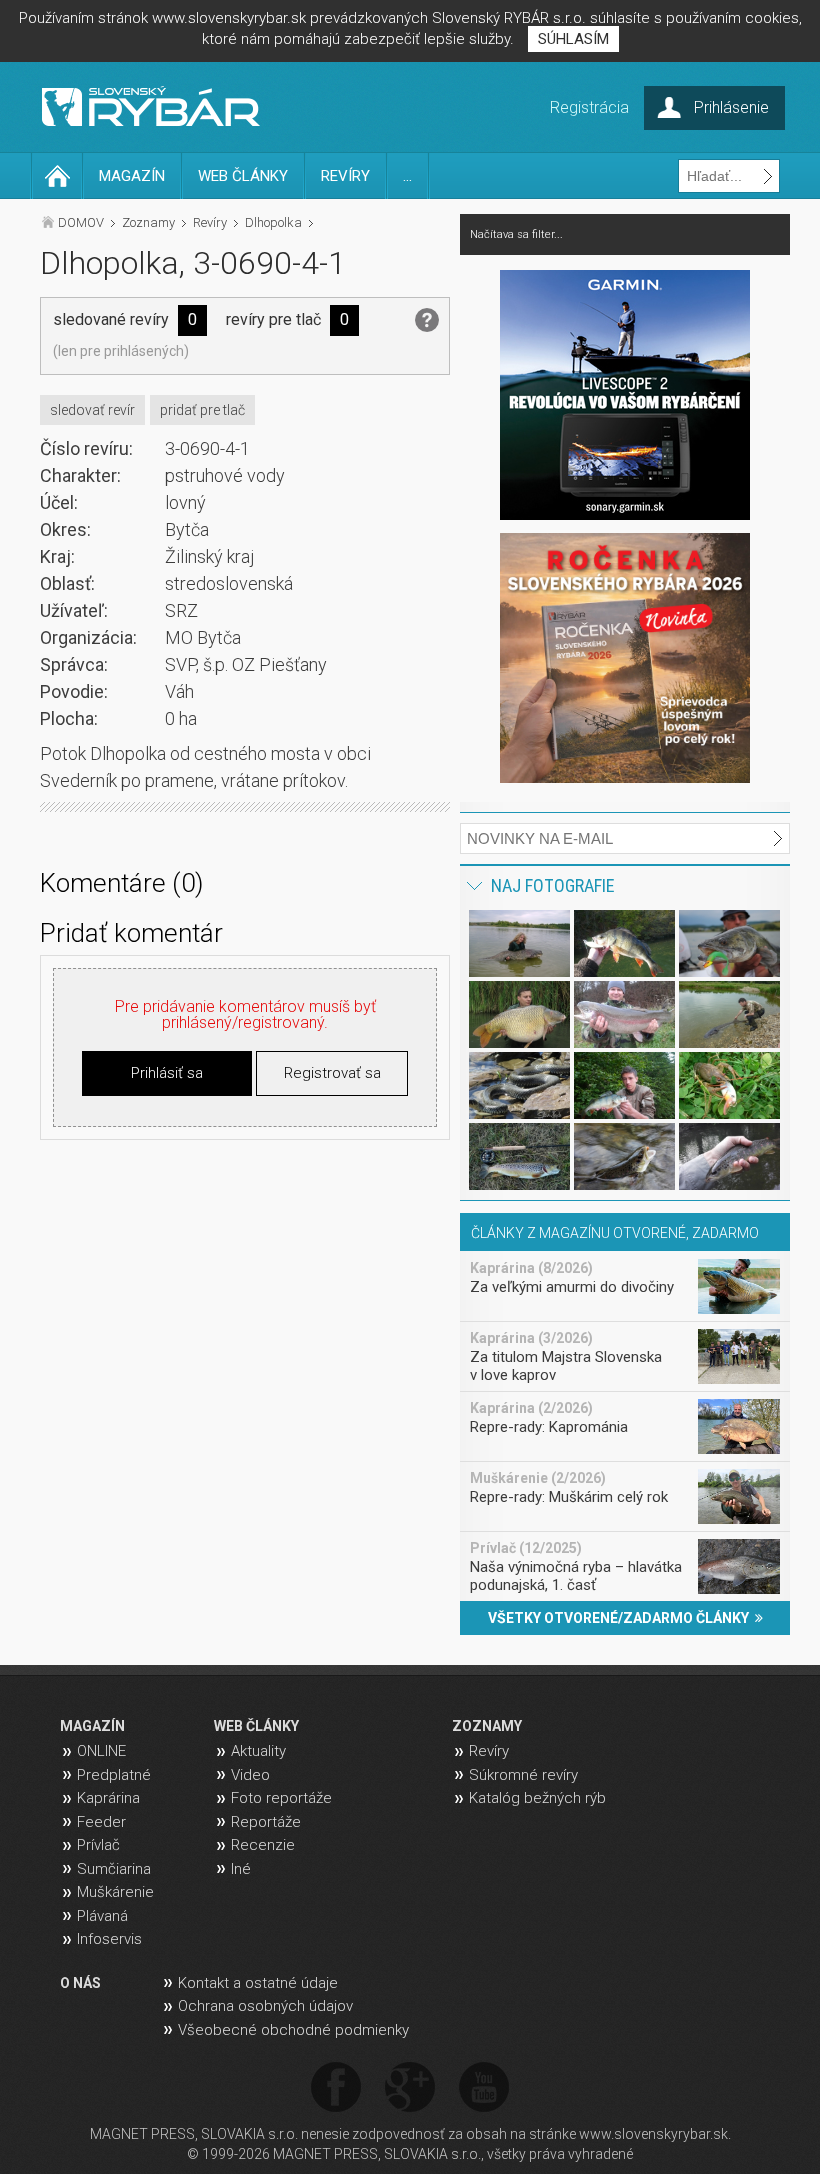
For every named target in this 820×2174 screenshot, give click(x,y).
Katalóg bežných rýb (537, 1798)
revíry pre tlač (273, 319)
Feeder (101, 1822)
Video (250, 1775)
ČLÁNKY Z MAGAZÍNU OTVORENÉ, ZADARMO (615, 1233)
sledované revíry (111, 319)
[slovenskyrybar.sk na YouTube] (484, 2088)
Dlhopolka (273, 222)
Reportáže (266, 1822)
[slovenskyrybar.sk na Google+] (410, 2088)
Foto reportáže (281, 1798)
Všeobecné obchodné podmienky (293, 2030)
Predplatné (114, 1775)
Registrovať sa (332, 1073)
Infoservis (109, 1939)
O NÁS (80, 1983)
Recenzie (263, 1845)
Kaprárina (108, 1798)
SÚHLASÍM (573, 39)
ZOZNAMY (487, 1726)
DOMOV (81, 222)
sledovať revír (92, 410)
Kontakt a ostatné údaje (258, 1983)
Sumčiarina (114, 1869)
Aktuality (258, 1751)
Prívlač (98, 1845)
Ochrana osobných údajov (265, 2006)
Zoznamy (148, 222)
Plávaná (102, 1916)
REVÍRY (345, 176)
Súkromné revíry (523, 1775)
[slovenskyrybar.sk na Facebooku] (336, 2088)
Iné (241, 1869)
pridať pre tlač (202, 410)
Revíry (210, 222)
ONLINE (101, 1751)
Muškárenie (115, 1892)
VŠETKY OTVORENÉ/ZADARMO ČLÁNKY (621, 1618)
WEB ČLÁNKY (243, 176)
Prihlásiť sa (167, 1073)
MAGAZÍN (132, 176)
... (407, 176)
